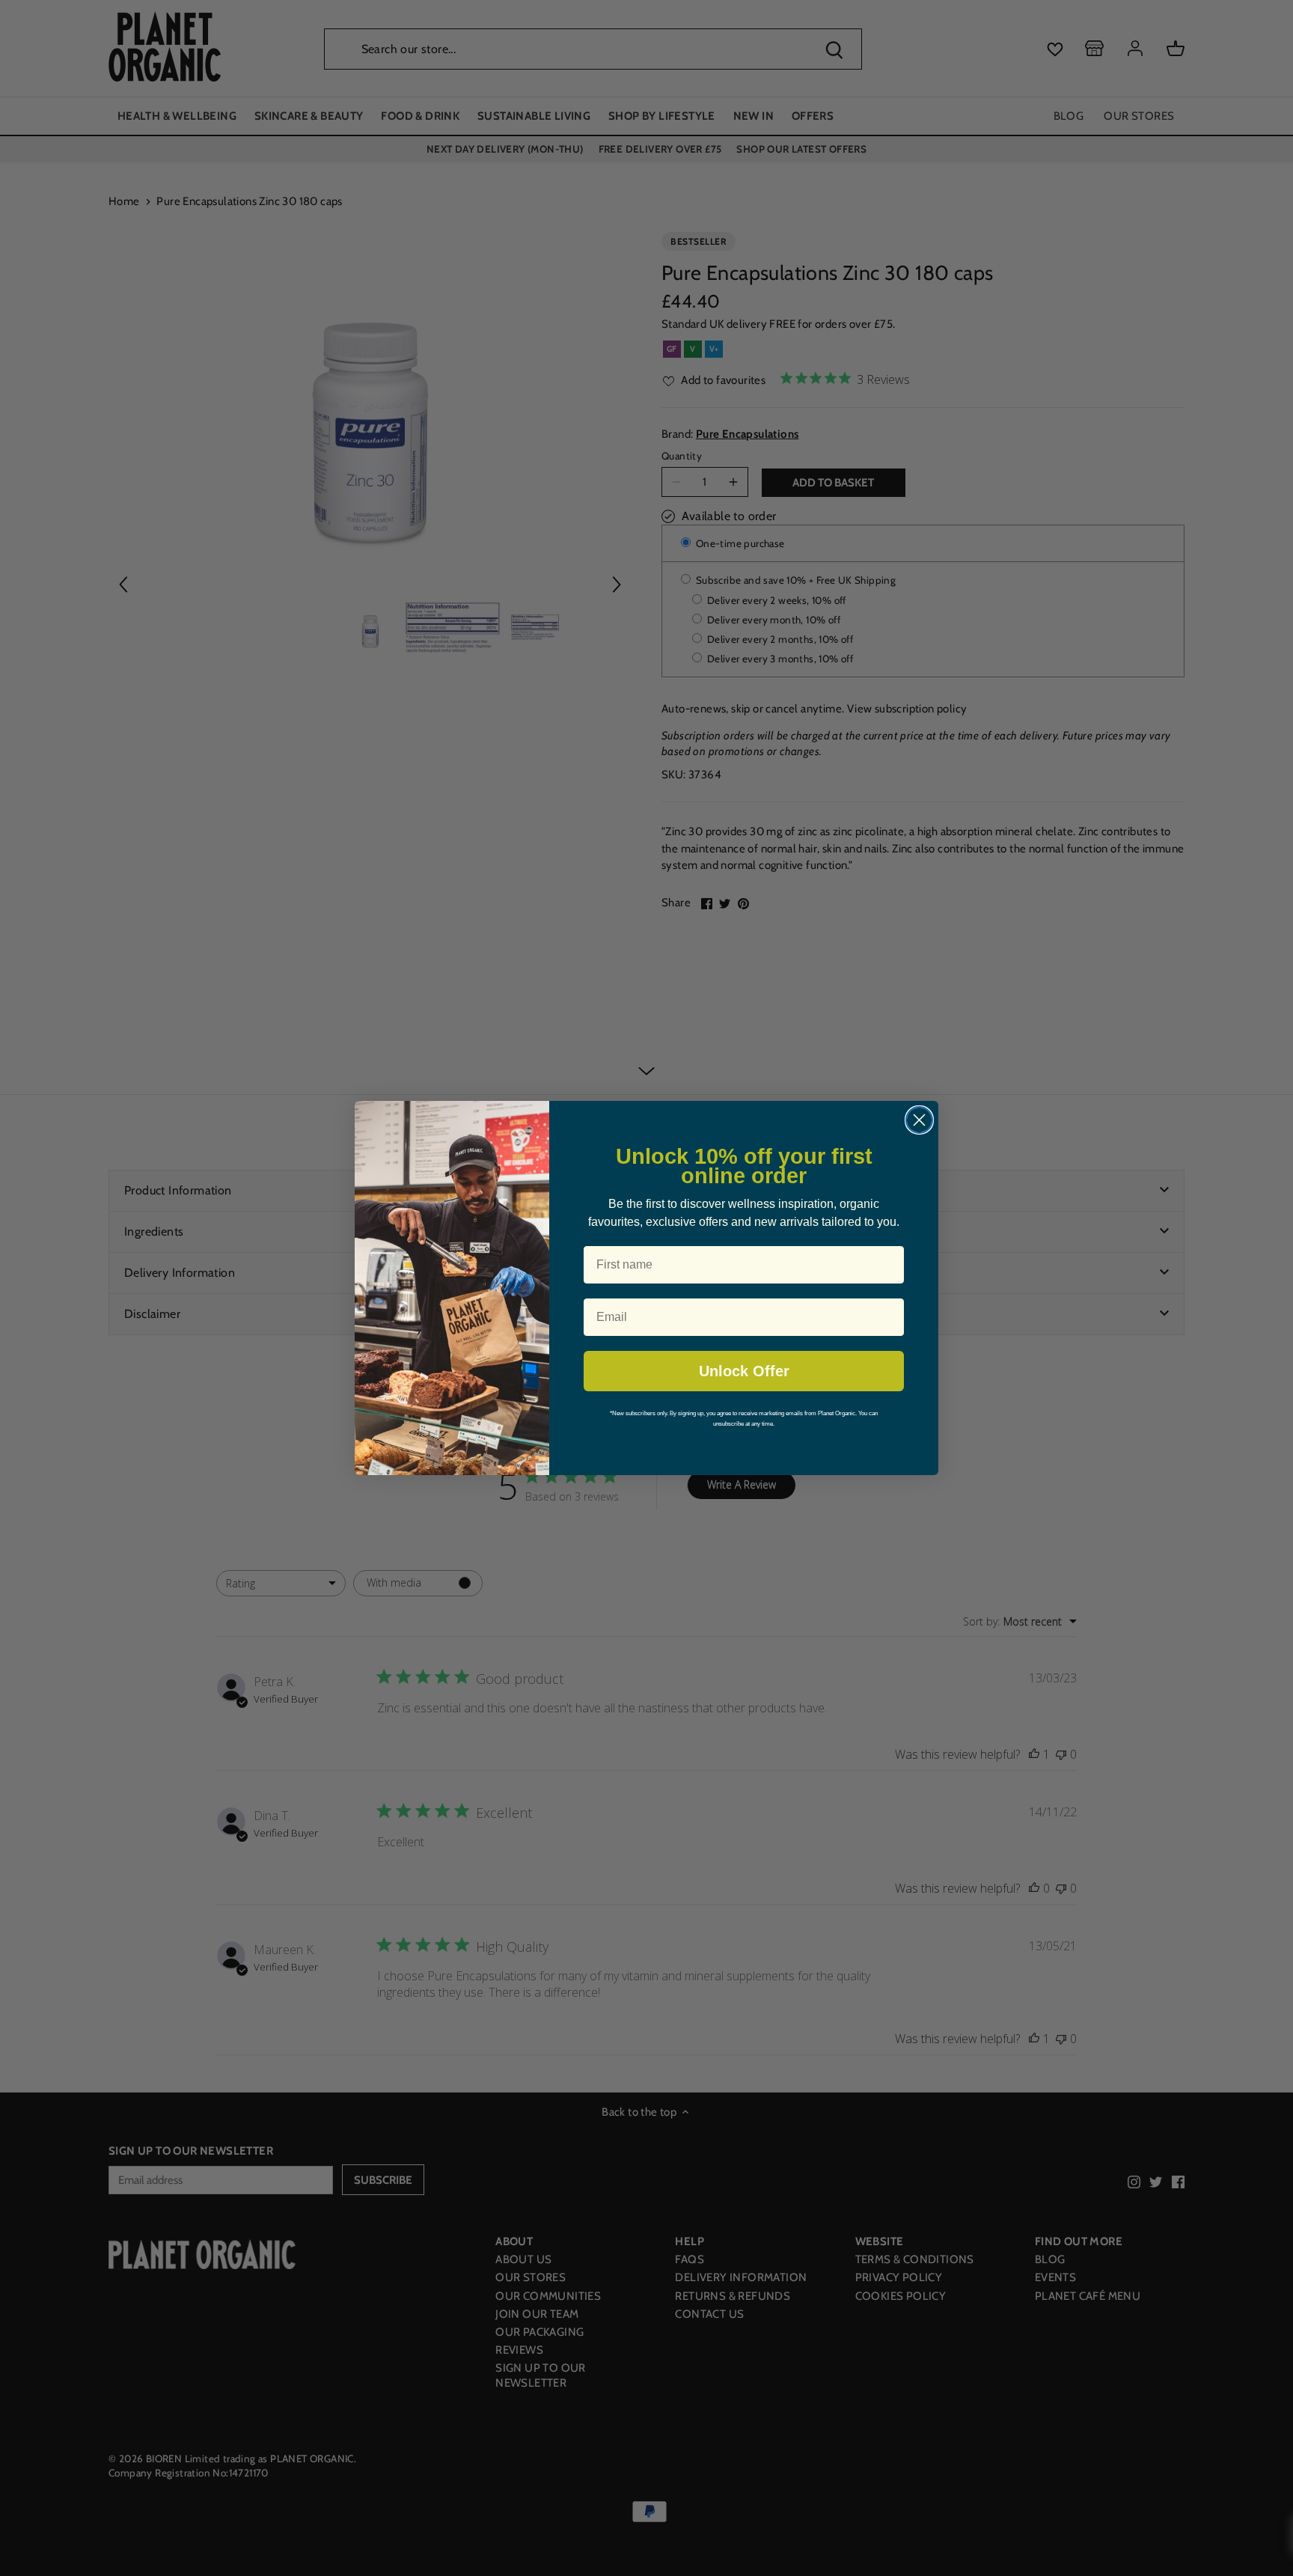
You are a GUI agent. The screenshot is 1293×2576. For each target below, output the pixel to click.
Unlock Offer (744, 1371)
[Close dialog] (919, 1120)
